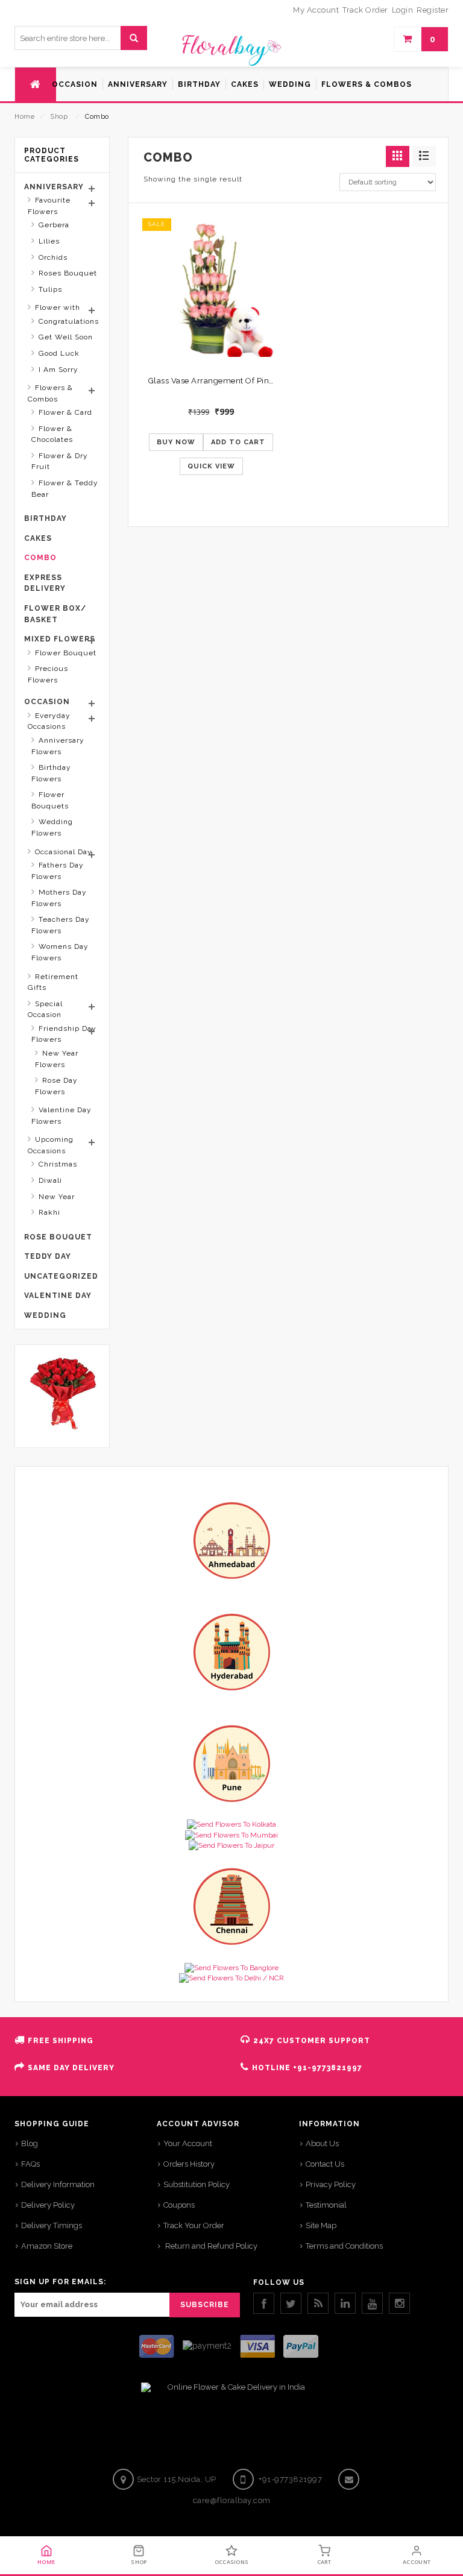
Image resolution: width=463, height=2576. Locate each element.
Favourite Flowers (49, 206)
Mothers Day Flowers (59, 898)
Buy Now (176, 442)
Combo (40, 558)
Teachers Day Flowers (61, 925)
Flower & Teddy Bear (65, 489)
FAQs (30, 2164)
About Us (322, 2143)
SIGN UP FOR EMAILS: (60, 2282)
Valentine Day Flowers (61, 1116)
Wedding (45, 1315)
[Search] (134, 38)
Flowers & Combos (50, 393)
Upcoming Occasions (51, 1145)
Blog (30, 2143)
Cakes (38, 538)
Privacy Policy (331, 2184)
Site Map (321, 2225)
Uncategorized (61, 1276)
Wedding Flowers (52, 827)
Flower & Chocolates (52, 434)
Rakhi (49, 1212)
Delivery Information (58, 2184)
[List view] (424, 156)
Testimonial (326, 2205)
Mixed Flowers (60, 639)
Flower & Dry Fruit (60, 461)
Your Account (188, 2143)
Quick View (211, 466)
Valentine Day (58, 1296)
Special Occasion (45, 1009)
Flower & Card (65, 412)
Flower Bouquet (66, 653)
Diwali (50, 1180)
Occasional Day (64, 852)
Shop (59, 117)
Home (24, 117)
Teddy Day (48, 1256)
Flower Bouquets (50, 800)
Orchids (53, 257)
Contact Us (325, 2164)
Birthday (46, 518)
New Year (57, 1197)
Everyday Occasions (49, 721)
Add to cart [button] (238, 442)
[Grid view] (398, 156)
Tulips (50, 289)
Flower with (58, 307)
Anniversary (54, 187)
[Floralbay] (231, 49)
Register (433, 10)
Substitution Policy (197, 2184)
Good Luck (59, 353)
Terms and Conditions (344, 2246)
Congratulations (69, 321)
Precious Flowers (48, 674)
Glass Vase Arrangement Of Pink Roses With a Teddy (250, 381)
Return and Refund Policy (210, 2246)
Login (403, 10)
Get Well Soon (66, 337)
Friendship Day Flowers (64, 1034)
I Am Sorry (58, 370)
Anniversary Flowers (58, 746)
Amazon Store (47, 2246)
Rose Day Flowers (56, 1086)
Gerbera (54, 225)
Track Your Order (194, 2225)
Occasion (47, 702)
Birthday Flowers (51, 773)
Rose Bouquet (58, 1237)
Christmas (58, 1164)
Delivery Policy (48, 2205)
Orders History (189, 2164)
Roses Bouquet (68, 273)
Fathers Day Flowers (58, 871)
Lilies (49, 241)
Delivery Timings (52, 2225)
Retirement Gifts (53, 982)
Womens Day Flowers (60, 952)
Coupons (179, 2205)
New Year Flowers (57, 1059)
